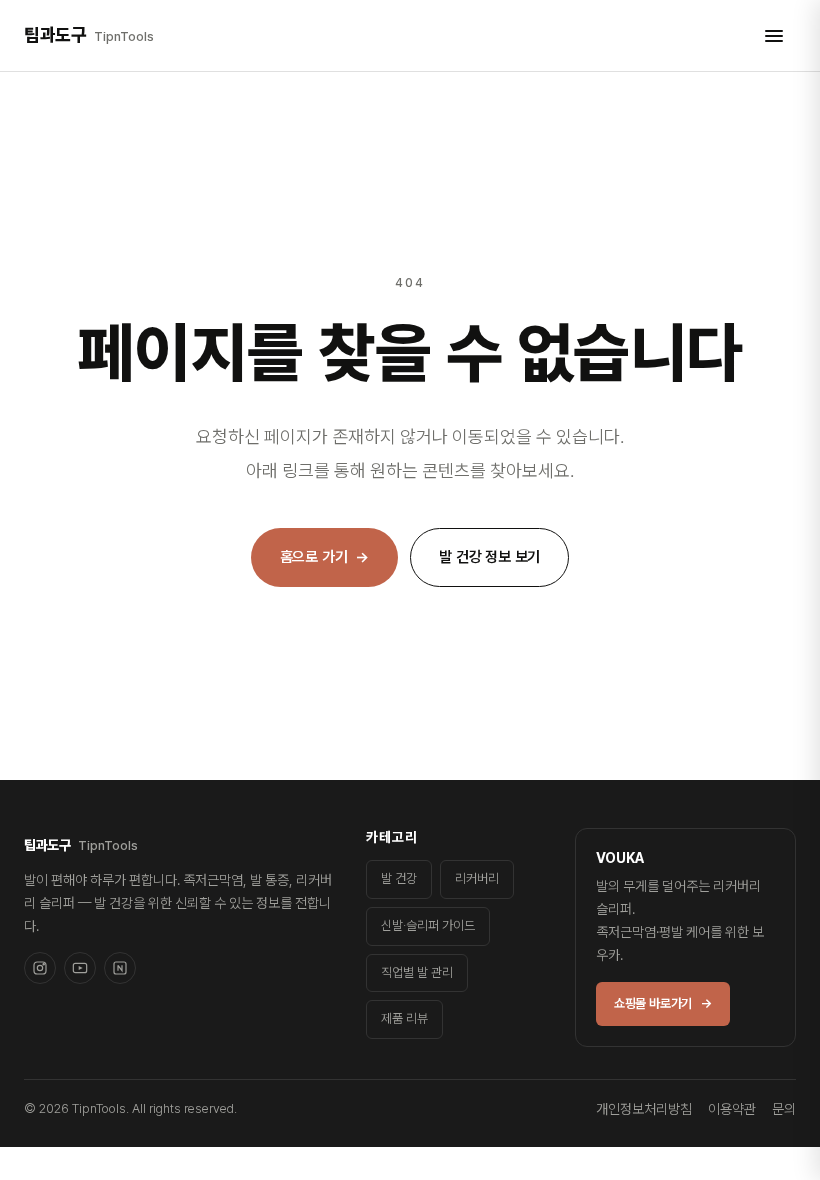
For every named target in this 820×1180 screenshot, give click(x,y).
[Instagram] (40, 968)
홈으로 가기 (325, 557)
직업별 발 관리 (417, 972)
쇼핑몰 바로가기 (663, 1003)
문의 (784, 1109)
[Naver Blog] (120, 968)
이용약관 (732, 1109)
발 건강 (399, 878)
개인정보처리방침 (644, 1109)
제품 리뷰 (404, 1018)
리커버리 (477, 878)
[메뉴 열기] (774, 36)
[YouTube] (80, 968)
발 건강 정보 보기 (489, 557)
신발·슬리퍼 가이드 (428, 925)
